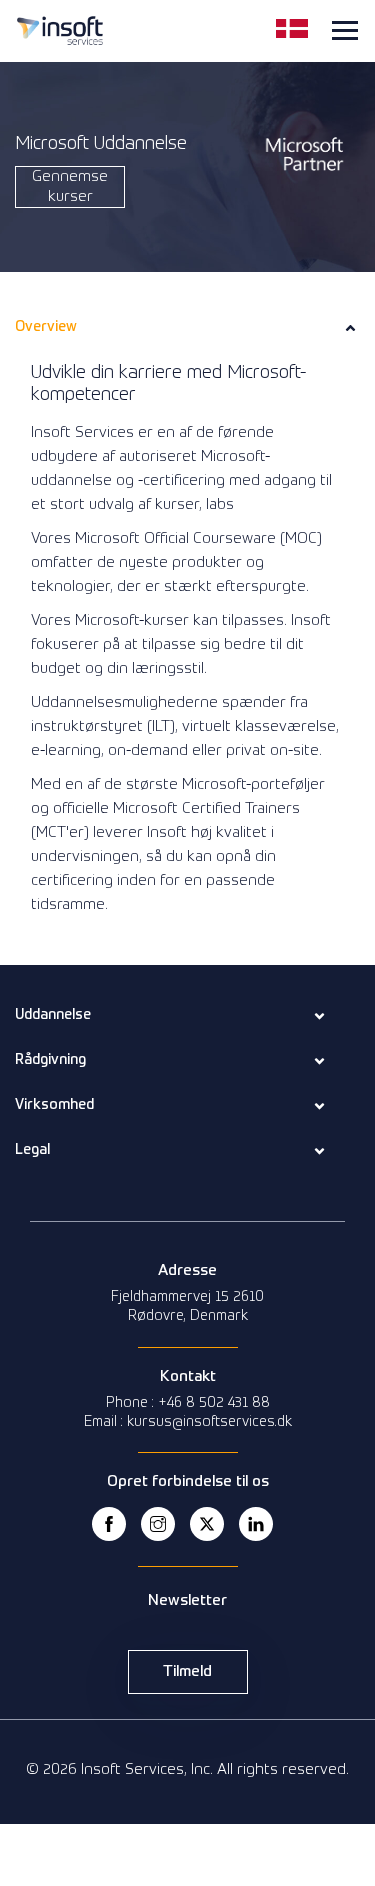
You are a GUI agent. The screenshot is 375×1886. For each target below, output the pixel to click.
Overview (46, 327)
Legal (32, 1150)
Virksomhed (54, 1105)
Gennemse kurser (70, 186)
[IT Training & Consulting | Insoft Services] (60, 29)
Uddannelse (53, 1015)
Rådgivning (50, 1060)
